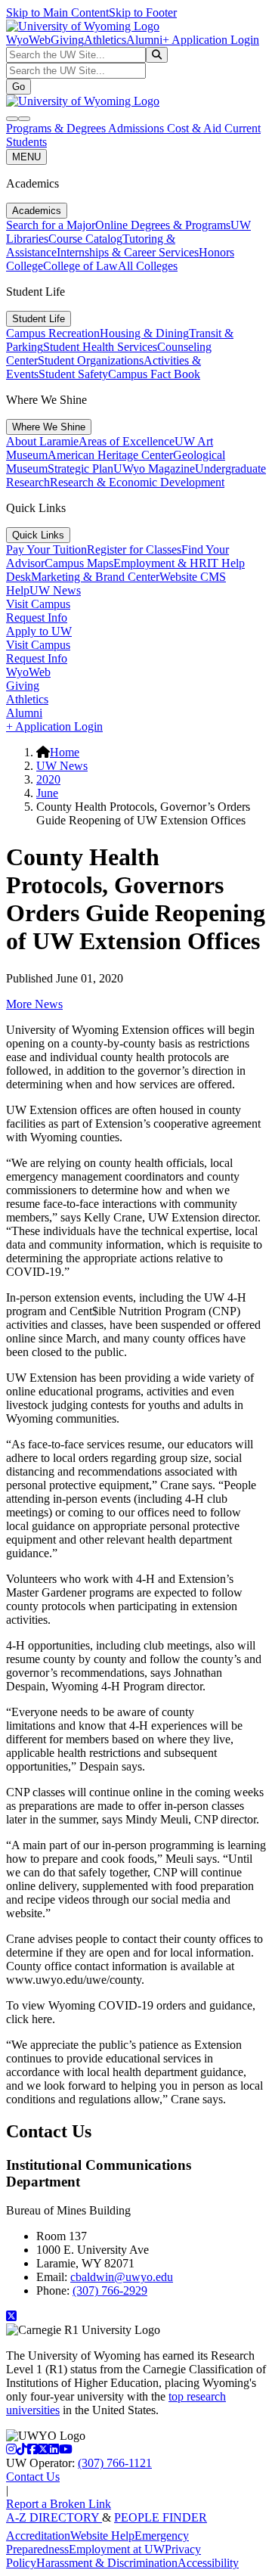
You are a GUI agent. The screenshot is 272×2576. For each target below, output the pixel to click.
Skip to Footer (143, 12)
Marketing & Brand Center (95, 577)
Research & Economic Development (137, 482)
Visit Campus (38, 604)
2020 (48, 779)
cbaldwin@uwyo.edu (122, 2277)
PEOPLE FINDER (161, 2517)
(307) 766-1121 (115, 2463)
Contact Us (33, 2477)
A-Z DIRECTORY (54, 2517)
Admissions (138, 128)
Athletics (105, 40)
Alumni (144, 40)
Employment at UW (117, 2549)
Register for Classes (134, 549)
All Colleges (148, 266)
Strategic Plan (80, 469)
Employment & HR (160, 563)
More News (34, 1004)
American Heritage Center (110, 455)
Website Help (102, 2536)
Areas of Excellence (127, 441)
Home (65, 752)
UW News (55, 590)
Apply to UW (39, 631)
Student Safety (73, 374)
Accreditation (38, 2536)
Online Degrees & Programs (163, 225)
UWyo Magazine (154, 469)
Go (19, 87)
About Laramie (42, 441)
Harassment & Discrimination (107, 2563)
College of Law (80, 266)
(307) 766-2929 (110, 2290)
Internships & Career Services (128, 252)
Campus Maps (79, 563)
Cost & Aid (196, 128)
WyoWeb (28, 40)
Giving (67, 40)
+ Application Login (211, 40)
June (47, 793)
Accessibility (208, 2563)
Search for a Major (51, 225)
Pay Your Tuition (46, 549)
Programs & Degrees (57, 128)
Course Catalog (85, 239)
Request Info (37, 618)
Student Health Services (100, 347)
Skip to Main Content (57, 12)
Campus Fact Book (154, 374)
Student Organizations (91, 360)
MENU (26, 157)
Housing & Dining (144, 333)
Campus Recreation (53, 333)
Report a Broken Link (59, 2504)
